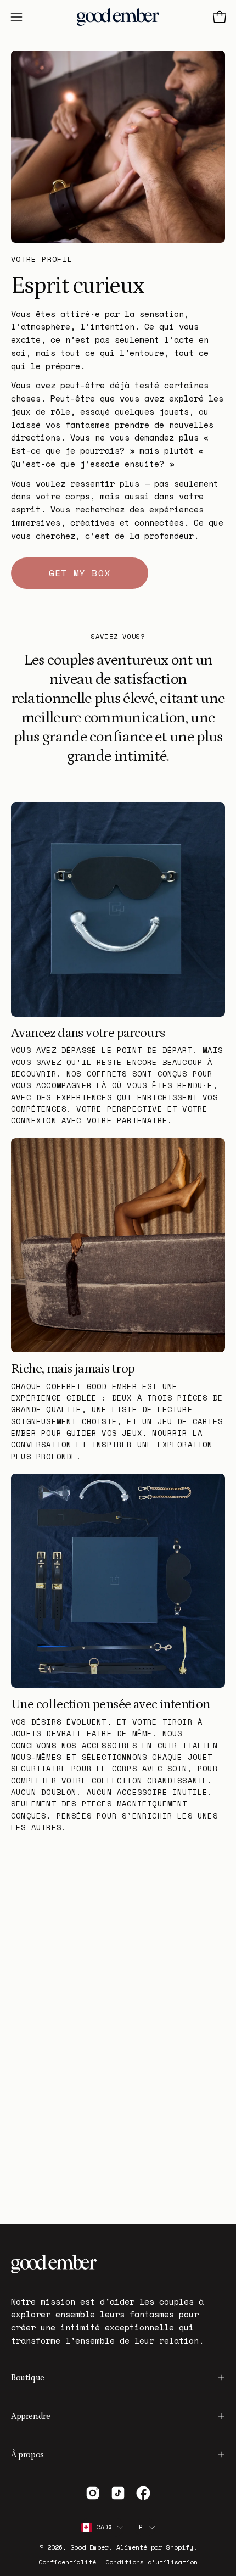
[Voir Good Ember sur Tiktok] (118, 2493)
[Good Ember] (118, 17)
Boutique (28, 2378)
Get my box (80, 573)
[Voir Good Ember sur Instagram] (93, 2493)
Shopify (180, 2547)
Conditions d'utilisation (151, 2562)
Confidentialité (67, 2562)
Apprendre (30, 2416)
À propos (27, 2455)
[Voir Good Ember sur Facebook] (143, 2493)
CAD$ (104, 2527)
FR (139, 2527)
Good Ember (89, 2547)
